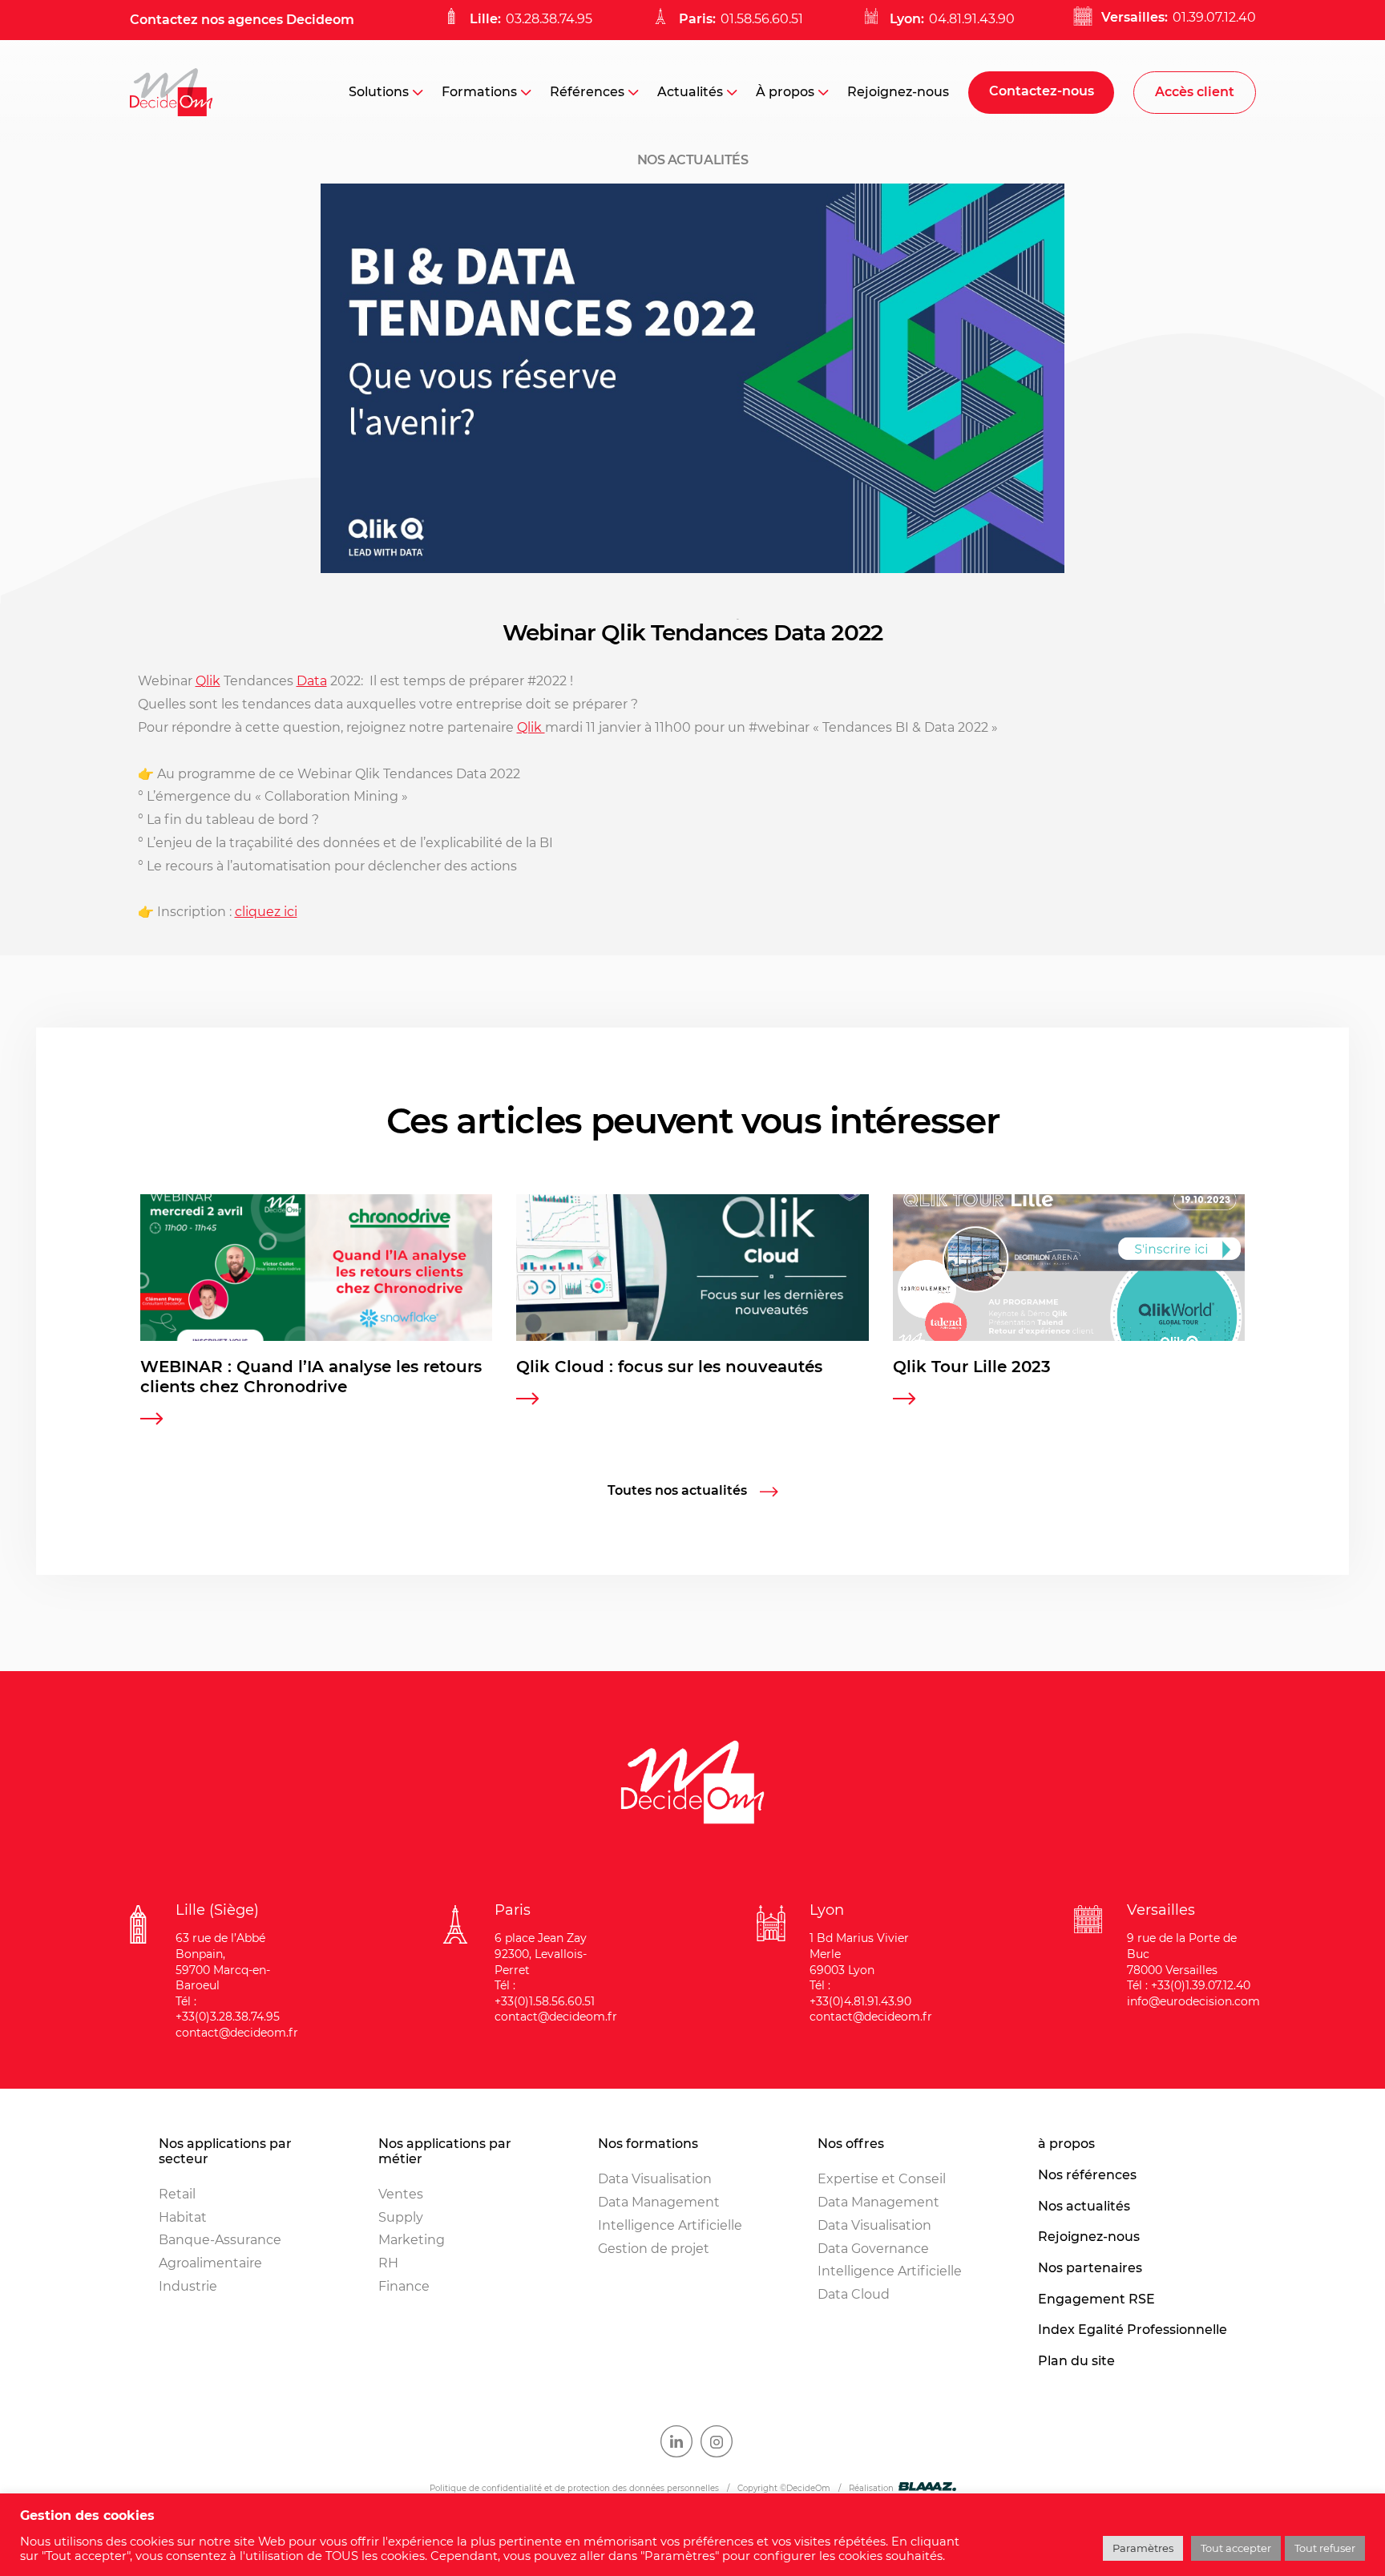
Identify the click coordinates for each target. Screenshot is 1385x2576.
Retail (177, 2194)
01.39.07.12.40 (1214, 17)
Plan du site (1076, 2361)
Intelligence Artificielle (670, 2225)
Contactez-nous (1042, 91)
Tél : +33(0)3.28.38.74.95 (228, 2009)
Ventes (401, 2194)
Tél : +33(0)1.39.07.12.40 (1189, 1985)
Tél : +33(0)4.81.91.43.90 (860, 1993)
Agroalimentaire (210, 2263)
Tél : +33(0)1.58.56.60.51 (545, 1993)
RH (388, 2263)
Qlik (208, 681)
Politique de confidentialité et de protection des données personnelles (574, 2488)
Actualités (690, 92)
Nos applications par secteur (225, 2152)
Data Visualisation (655, 2179)
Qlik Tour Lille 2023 (972, 1367)
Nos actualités (1084, 2207)
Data (312, 681)
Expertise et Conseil (882, 2179)
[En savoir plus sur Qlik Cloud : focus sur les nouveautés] (527, 1401)
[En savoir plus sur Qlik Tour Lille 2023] (904, 1401)
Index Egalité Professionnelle (1133, 2330)
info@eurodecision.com (1193, 2001)
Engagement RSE (1096, 2299)
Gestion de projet (654, 2249)
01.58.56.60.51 (762, 19)
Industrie (188, 2286)
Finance (404, 2286)
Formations (479, 92)
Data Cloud (854, 2294)
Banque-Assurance (220, 2240)
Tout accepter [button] (1236, 2548)
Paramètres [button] (1143, 2548)
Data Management (659, 2202)
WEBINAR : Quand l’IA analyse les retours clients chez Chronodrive (311, 1377)
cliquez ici (266, 912)
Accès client (1195, 92)
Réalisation (871, 2488)
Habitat (183, 2217)
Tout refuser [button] (1325, 2548)
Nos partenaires (1090, 2268)
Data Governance (873, 2249)
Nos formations (648, 2144)
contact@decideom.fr (237, 2033)
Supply (401, 2217)
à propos (1066, 2144)
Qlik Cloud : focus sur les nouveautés (669, 1367)
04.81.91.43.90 (972, 19)
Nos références (1087, 2175)
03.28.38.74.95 (549, 19)
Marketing (412, 2240)
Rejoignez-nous (898, 92)
